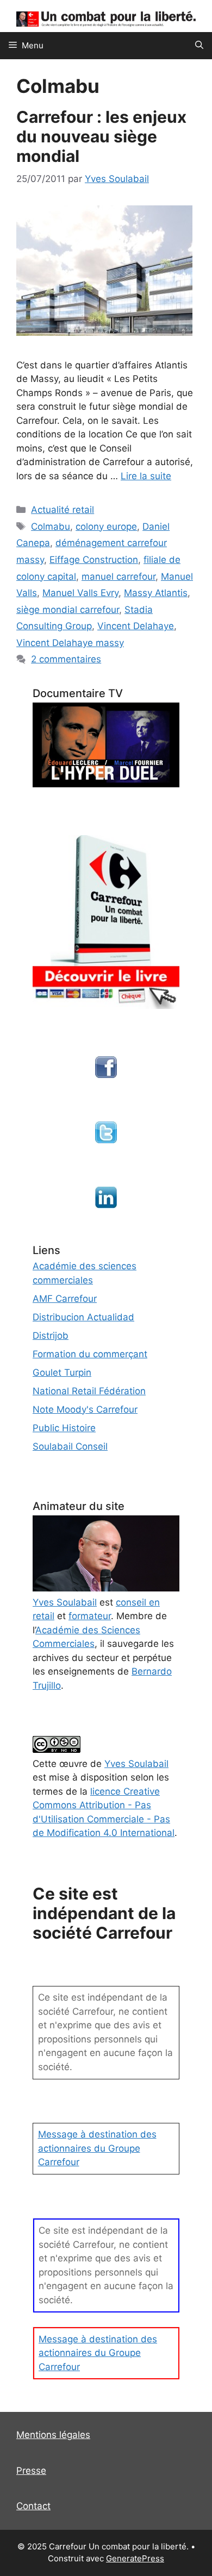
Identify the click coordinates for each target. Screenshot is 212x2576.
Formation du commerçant (90, 1354)
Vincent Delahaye (136, 626)
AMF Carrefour (65, 1299)
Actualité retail (63, 510)
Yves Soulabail (136, 1764)
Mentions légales (53, 2435)
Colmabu (51, 527)
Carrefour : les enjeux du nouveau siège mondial (101, 136)
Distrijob (51, 1336)
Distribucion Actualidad (83, 1317)
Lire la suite (146, 476)
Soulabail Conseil (70, 1446)
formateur (90, 1616)
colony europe (106, 527)
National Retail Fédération (89, 1391)
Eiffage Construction (94, 560)
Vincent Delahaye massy (70, 643)
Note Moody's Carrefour (85, 1409)
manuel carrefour (119, 576)
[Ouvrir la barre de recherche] (199, 46)
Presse (31, 2471)
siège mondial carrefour (68, 610)
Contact (33, 2506)
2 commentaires (66, 659)
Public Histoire (64, 1428)
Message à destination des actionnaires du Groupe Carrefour (97, 2148)
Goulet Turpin (62, 1372)
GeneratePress (135, 2558)
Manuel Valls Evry (80, 593)
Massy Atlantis (156, 593)
